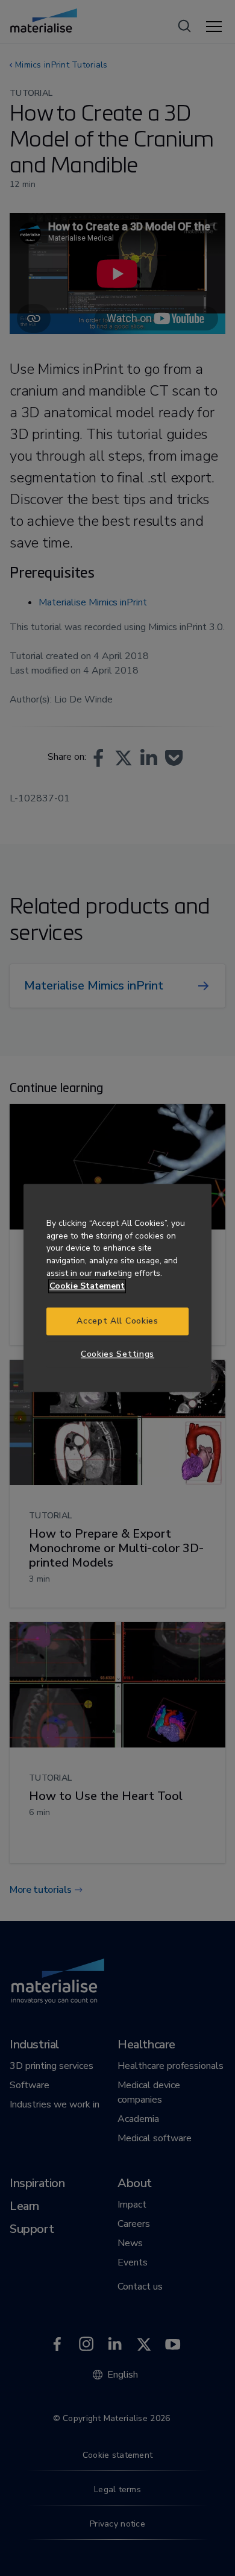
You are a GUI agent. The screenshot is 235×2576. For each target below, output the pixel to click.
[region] (117, 1288)
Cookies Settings (117, 1354)
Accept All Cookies (117, 1321)
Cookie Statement (87, 1286)
